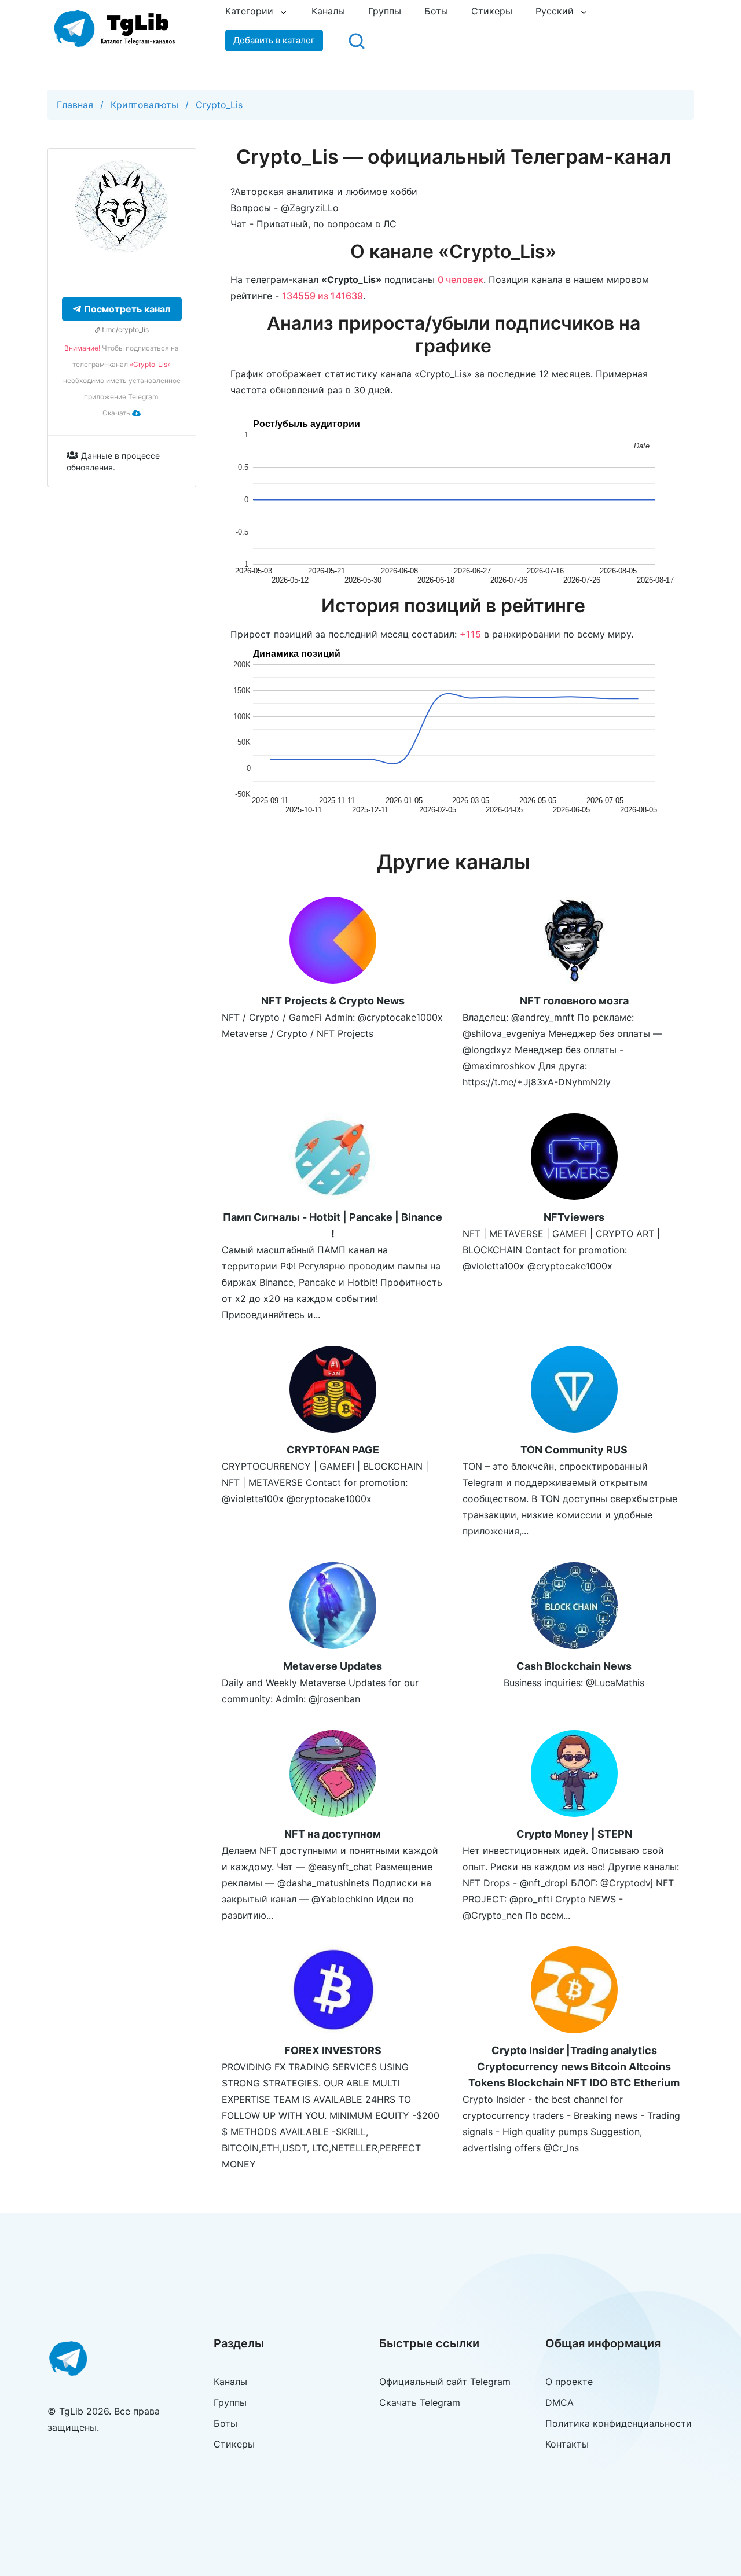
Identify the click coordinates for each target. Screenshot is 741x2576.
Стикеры (492, 11)
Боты (436, 11)
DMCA (560, 2402)
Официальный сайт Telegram (445, 2382)
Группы (385, 11)
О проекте (569, 2382)
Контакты (567, 2444)
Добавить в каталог (274, 40)
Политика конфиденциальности (619, 2423)
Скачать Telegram (420, 2402)
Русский (555, 11)
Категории (249, 11)
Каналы (328, 11)
